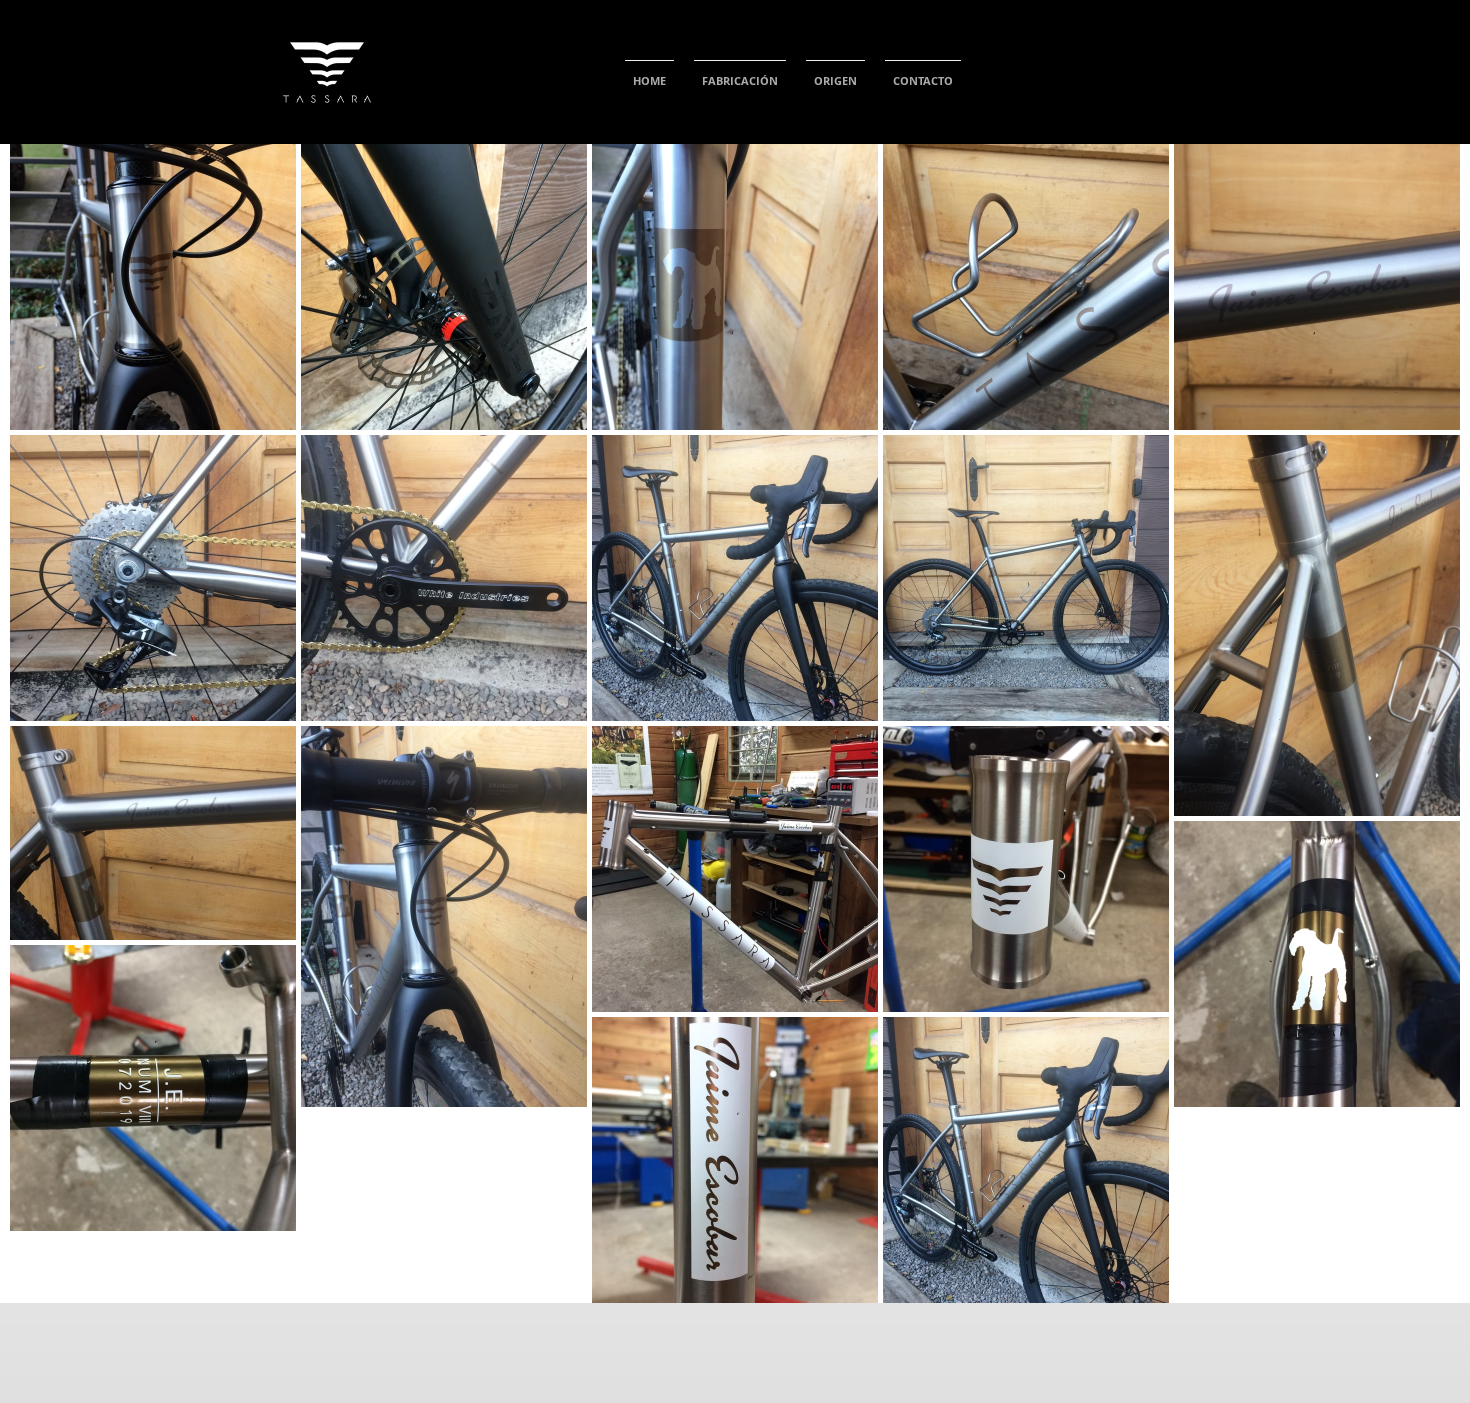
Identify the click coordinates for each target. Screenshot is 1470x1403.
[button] (740, 72)
